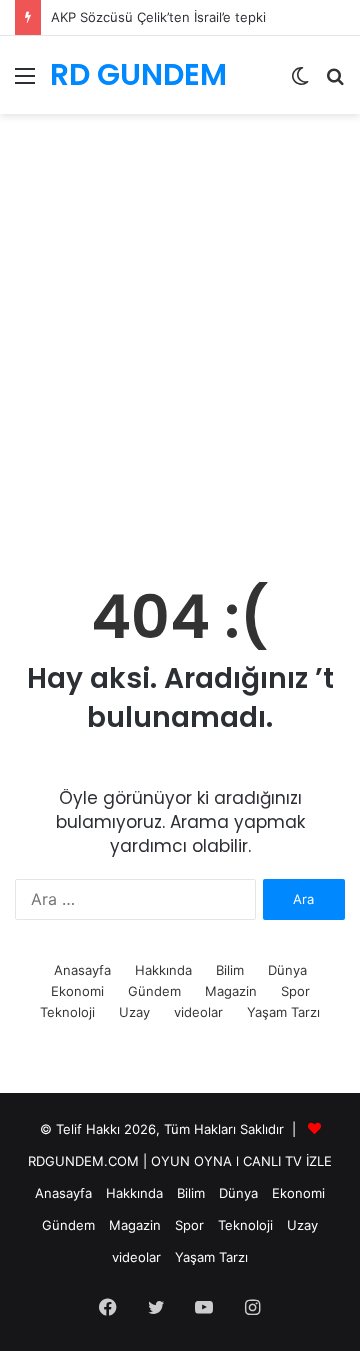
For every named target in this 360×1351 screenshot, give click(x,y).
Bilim (230, 970)
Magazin (231, 991)
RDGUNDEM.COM (83, 1161)
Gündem (154, 991)
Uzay (134, 1012)
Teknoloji (67, 1012)
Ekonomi (77, 991)
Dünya (287, 970)
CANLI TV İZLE (287, 1161)
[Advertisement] (180, 365)
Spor (295, 991)
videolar (198, 1012)
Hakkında (163, 970)
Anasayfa (82, 970)
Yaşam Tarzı (283, 1012)
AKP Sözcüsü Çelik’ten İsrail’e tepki (158, 17)
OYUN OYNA (191, 1161)
